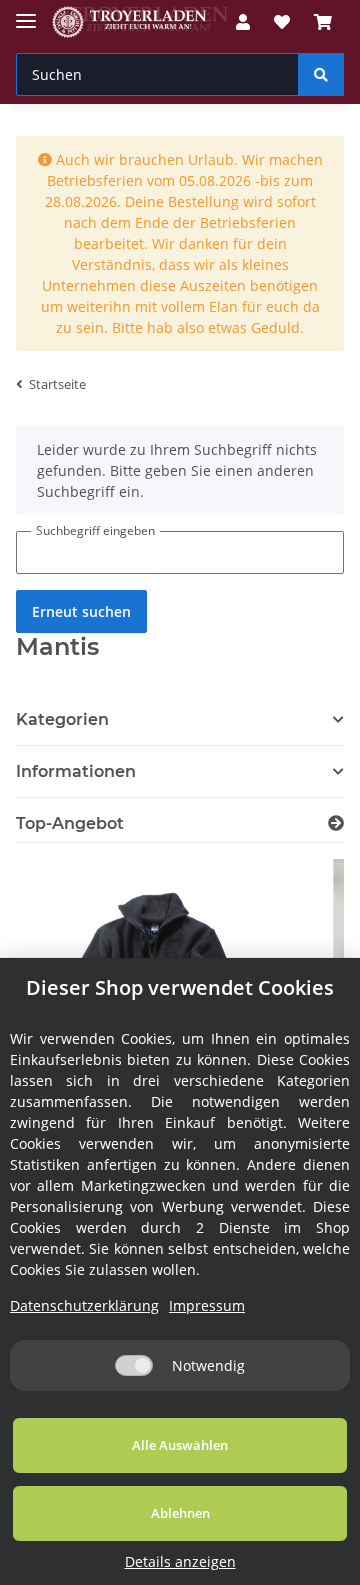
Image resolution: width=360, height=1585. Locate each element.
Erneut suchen (81, 611)
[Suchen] (321, 74)
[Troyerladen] (140, 22)
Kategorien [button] (62, 719)
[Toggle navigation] (26, 12)
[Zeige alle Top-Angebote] (336, 823)
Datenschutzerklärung (84, 1305)
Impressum (207, 1305)
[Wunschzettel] (282, 22)
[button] (180, 771)
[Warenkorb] (323, 22)
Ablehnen (180, 1513)
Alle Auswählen (180, 1445)
